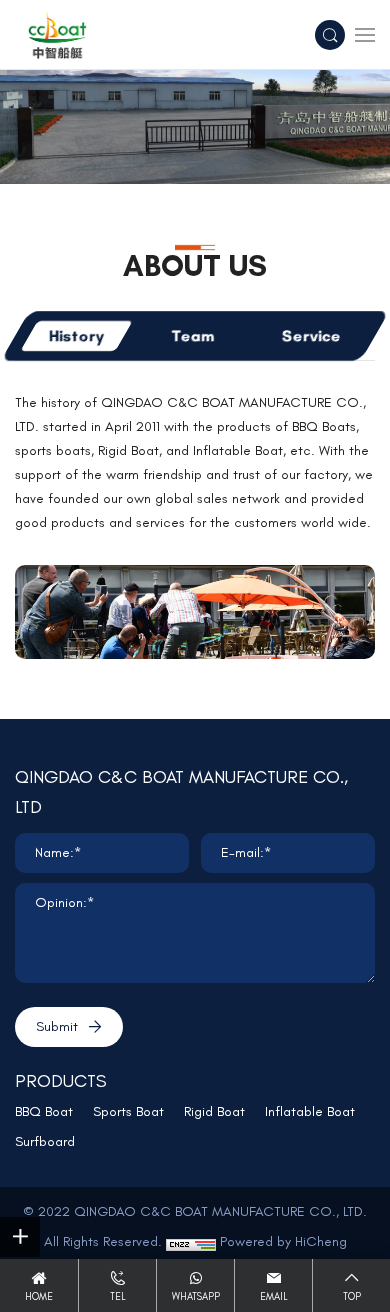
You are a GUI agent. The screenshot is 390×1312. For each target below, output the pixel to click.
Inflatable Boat (310, 1111)
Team (193, 335)
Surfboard (45, 1141)
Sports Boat (128, 1111)
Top (352, 1297)
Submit (57, 1026)
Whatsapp (196, 1297)
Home (39, 1297)
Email (274, 1297)
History (76, 335)
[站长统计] (191, 1242)
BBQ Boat (44, 1111)
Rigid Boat (214, 1111)
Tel (118, 1297)
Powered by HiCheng (283, 1241)
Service (311, 335)
